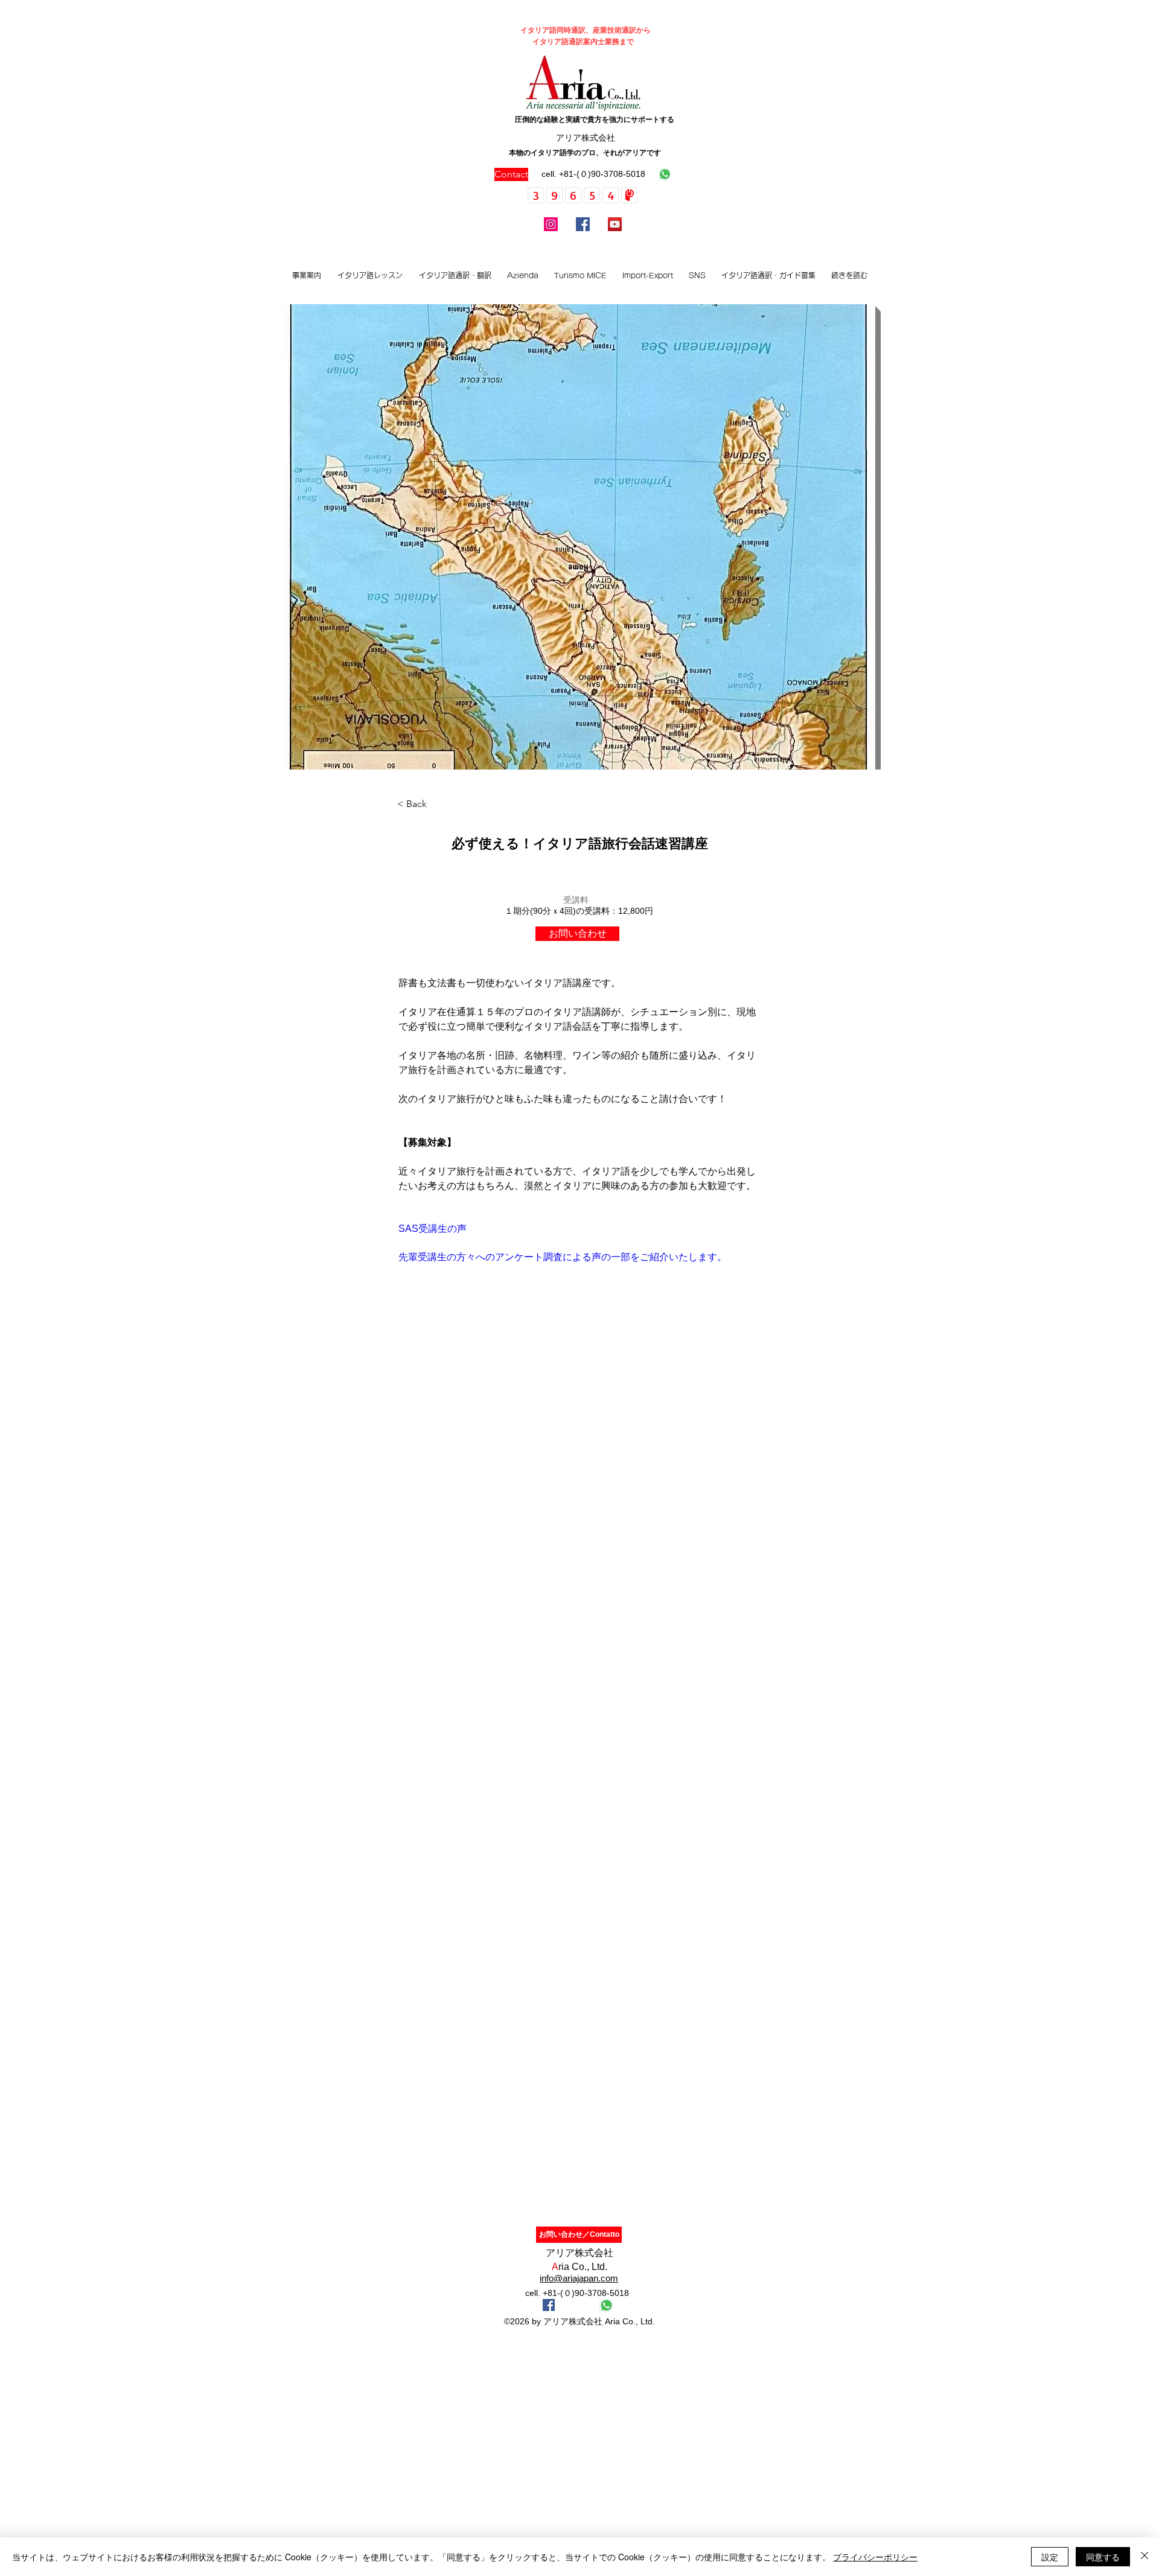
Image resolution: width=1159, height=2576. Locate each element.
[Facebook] (583, 224)
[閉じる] (1145, 2557)
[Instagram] (551, 224)
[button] (370, 275)
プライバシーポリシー (875, 2557)
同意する (1103, 2557)
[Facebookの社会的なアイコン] (549, 2305)
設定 (1050, 2557)
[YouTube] (615, 224)
